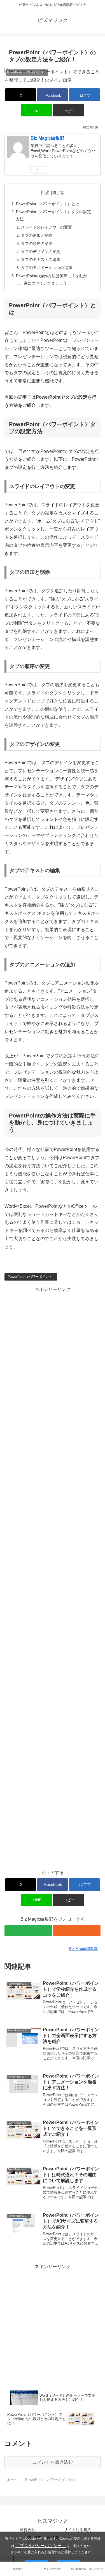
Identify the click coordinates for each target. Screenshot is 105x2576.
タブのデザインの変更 (41, 252)
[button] (68, 110)
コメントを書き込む (53, 2462)
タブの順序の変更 (37, 243)
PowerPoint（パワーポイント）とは (48, 204)
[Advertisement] (53, 1346)
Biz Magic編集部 (47, 138)
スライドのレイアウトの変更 (46, 227)
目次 (45, 192)
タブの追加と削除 (37, 235)
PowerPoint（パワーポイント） (32, 1277)
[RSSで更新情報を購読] (42, 170)
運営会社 (27, 2530)
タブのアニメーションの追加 (46, 268)
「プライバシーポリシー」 (41, 2545)
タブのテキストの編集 (41, 259)
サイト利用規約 (78, 2530)
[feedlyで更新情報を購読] (34, 170)
